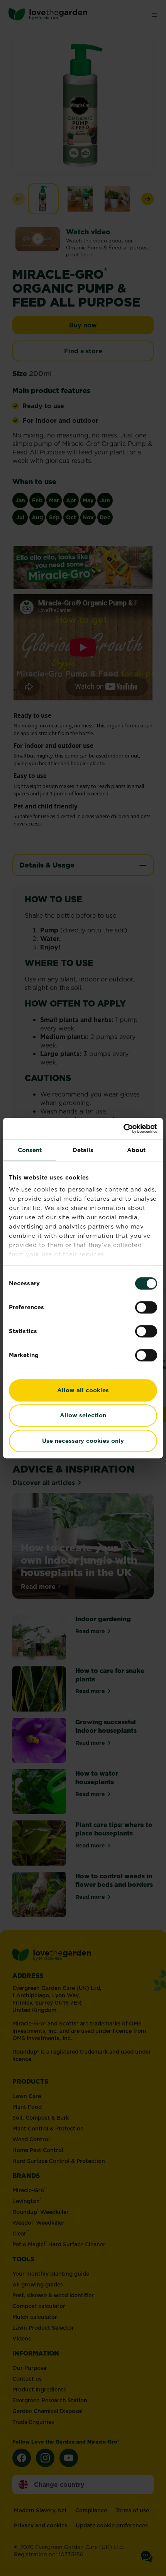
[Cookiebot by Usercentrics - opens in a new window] (123, 1129)
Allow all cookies (83, 1390)
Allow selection (83, 1415)
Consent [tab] (30, 1150)
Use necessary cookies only (83, 1441)
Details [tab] (83, 1150)
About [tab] (136, 1150)
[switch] (146, 1307)
